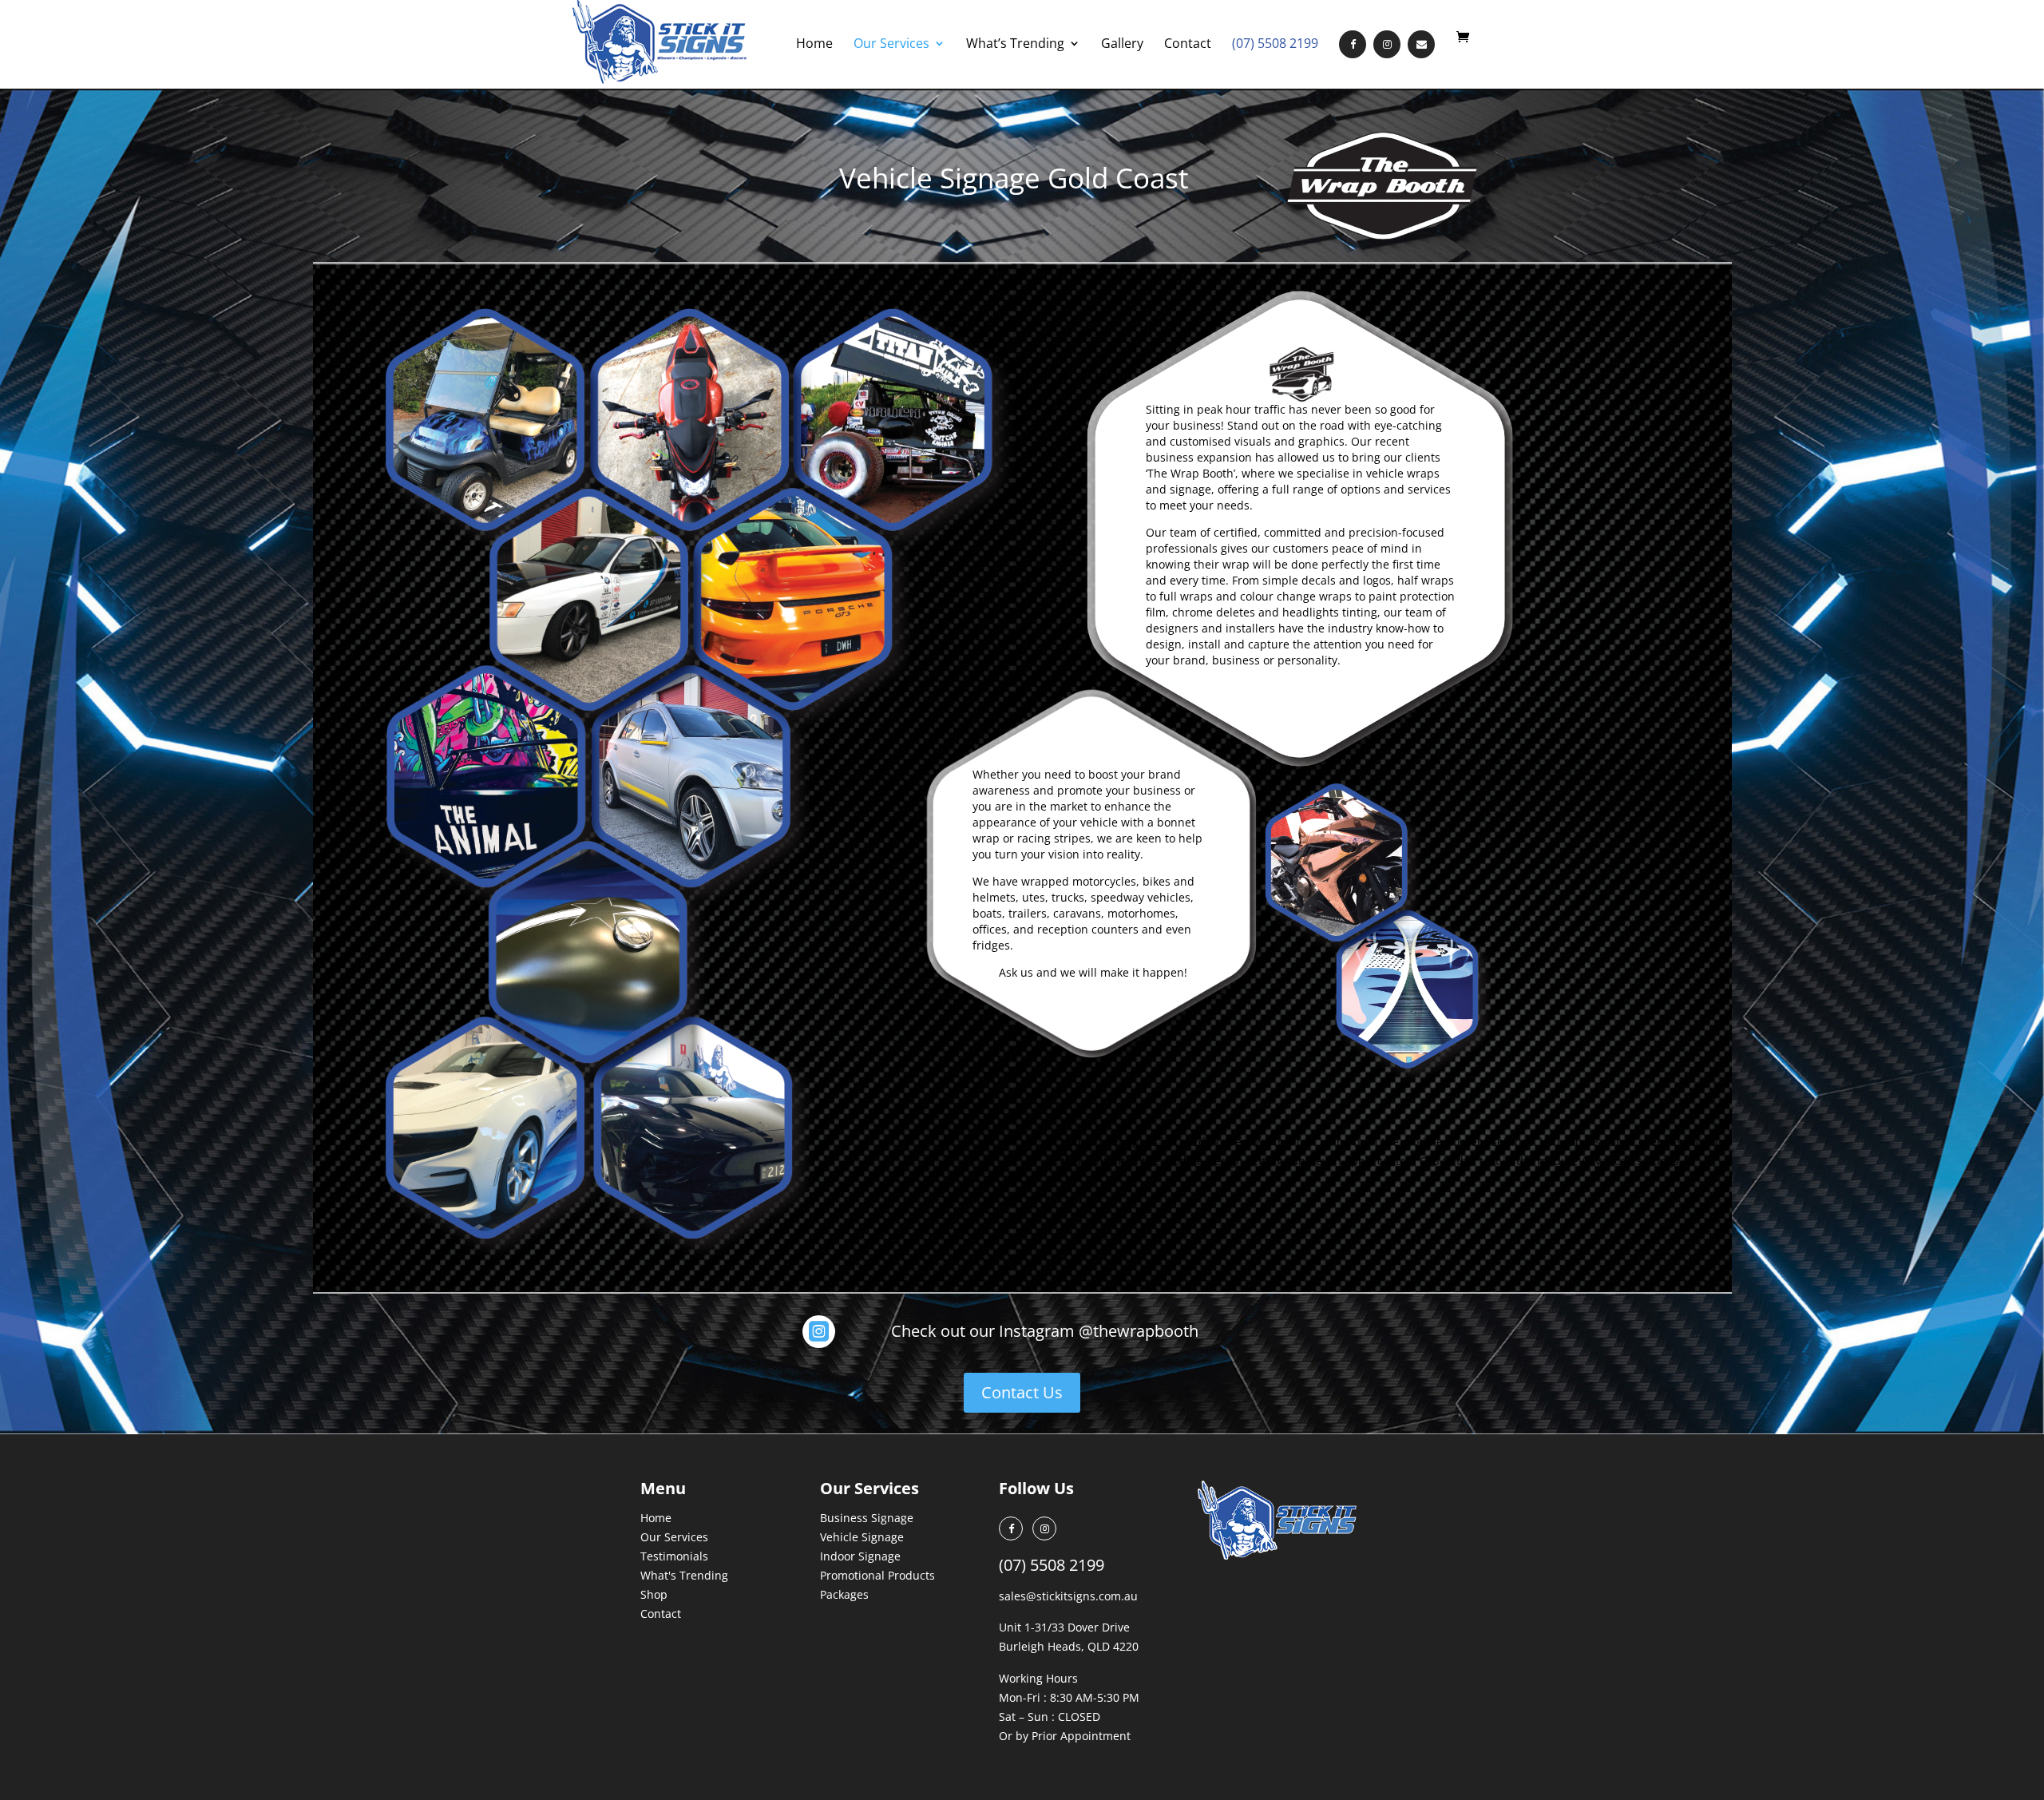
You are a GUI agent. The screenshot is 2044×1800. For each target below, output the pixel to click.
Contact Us (1022, 1392)
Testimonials (674, 1556)
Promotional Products (877, 1575)
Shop (654, 1594)
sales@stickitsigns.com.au (1068, 1596)
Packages (844, 1594)
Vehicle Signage (862, 1537)
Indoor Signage (860, 1556)
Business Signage (867, 1518)
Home (814, 45)
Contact (1188, 45)
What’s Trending (1015, 45)
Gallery (1122, 45)
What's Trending (684, 1575)
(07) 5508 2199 (1275, 45)
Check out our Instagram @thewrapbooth (1045, 1331)
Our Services (891, 45)
